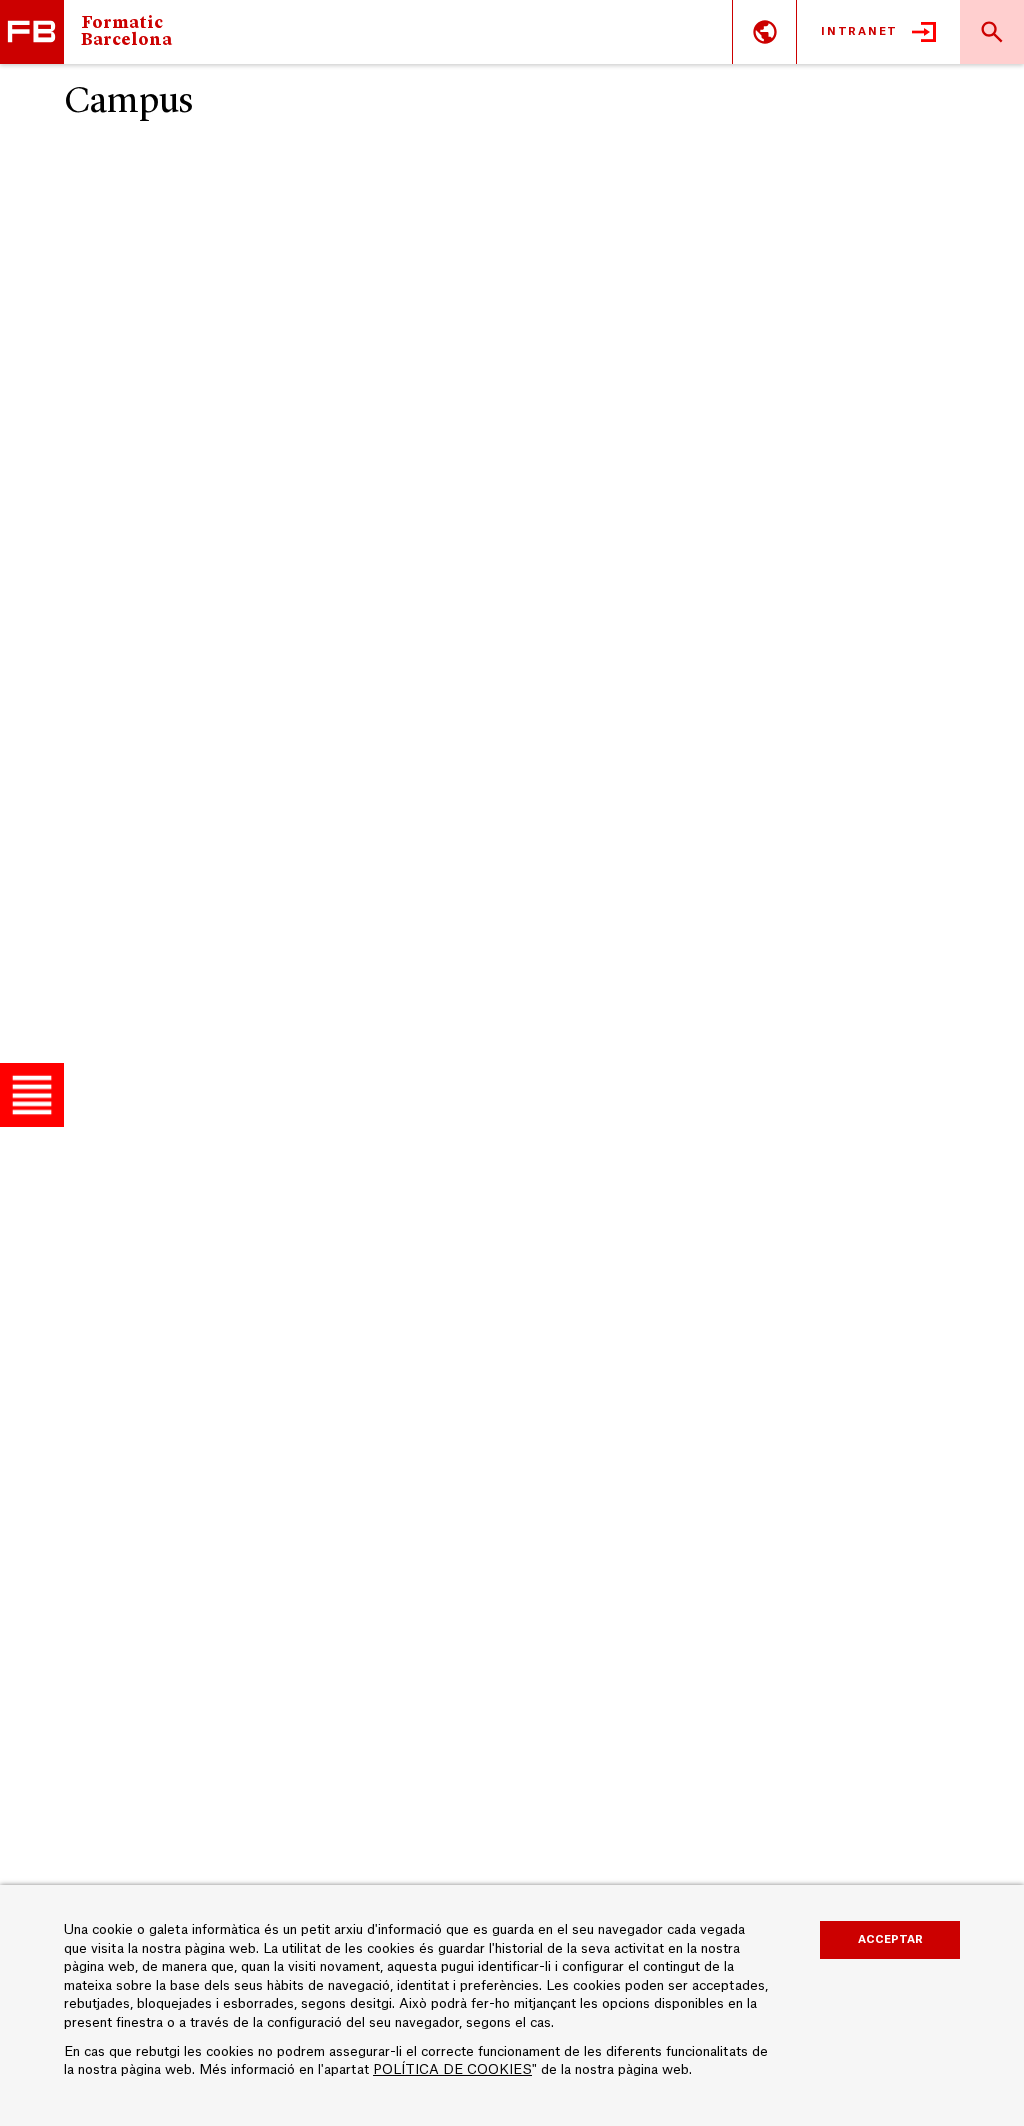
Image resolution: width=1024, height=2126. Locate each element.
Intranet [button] (859, 31)
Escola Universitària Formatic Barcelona (32, 32)
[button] (32, 1095)
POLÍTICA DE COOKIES (452, 2070)
